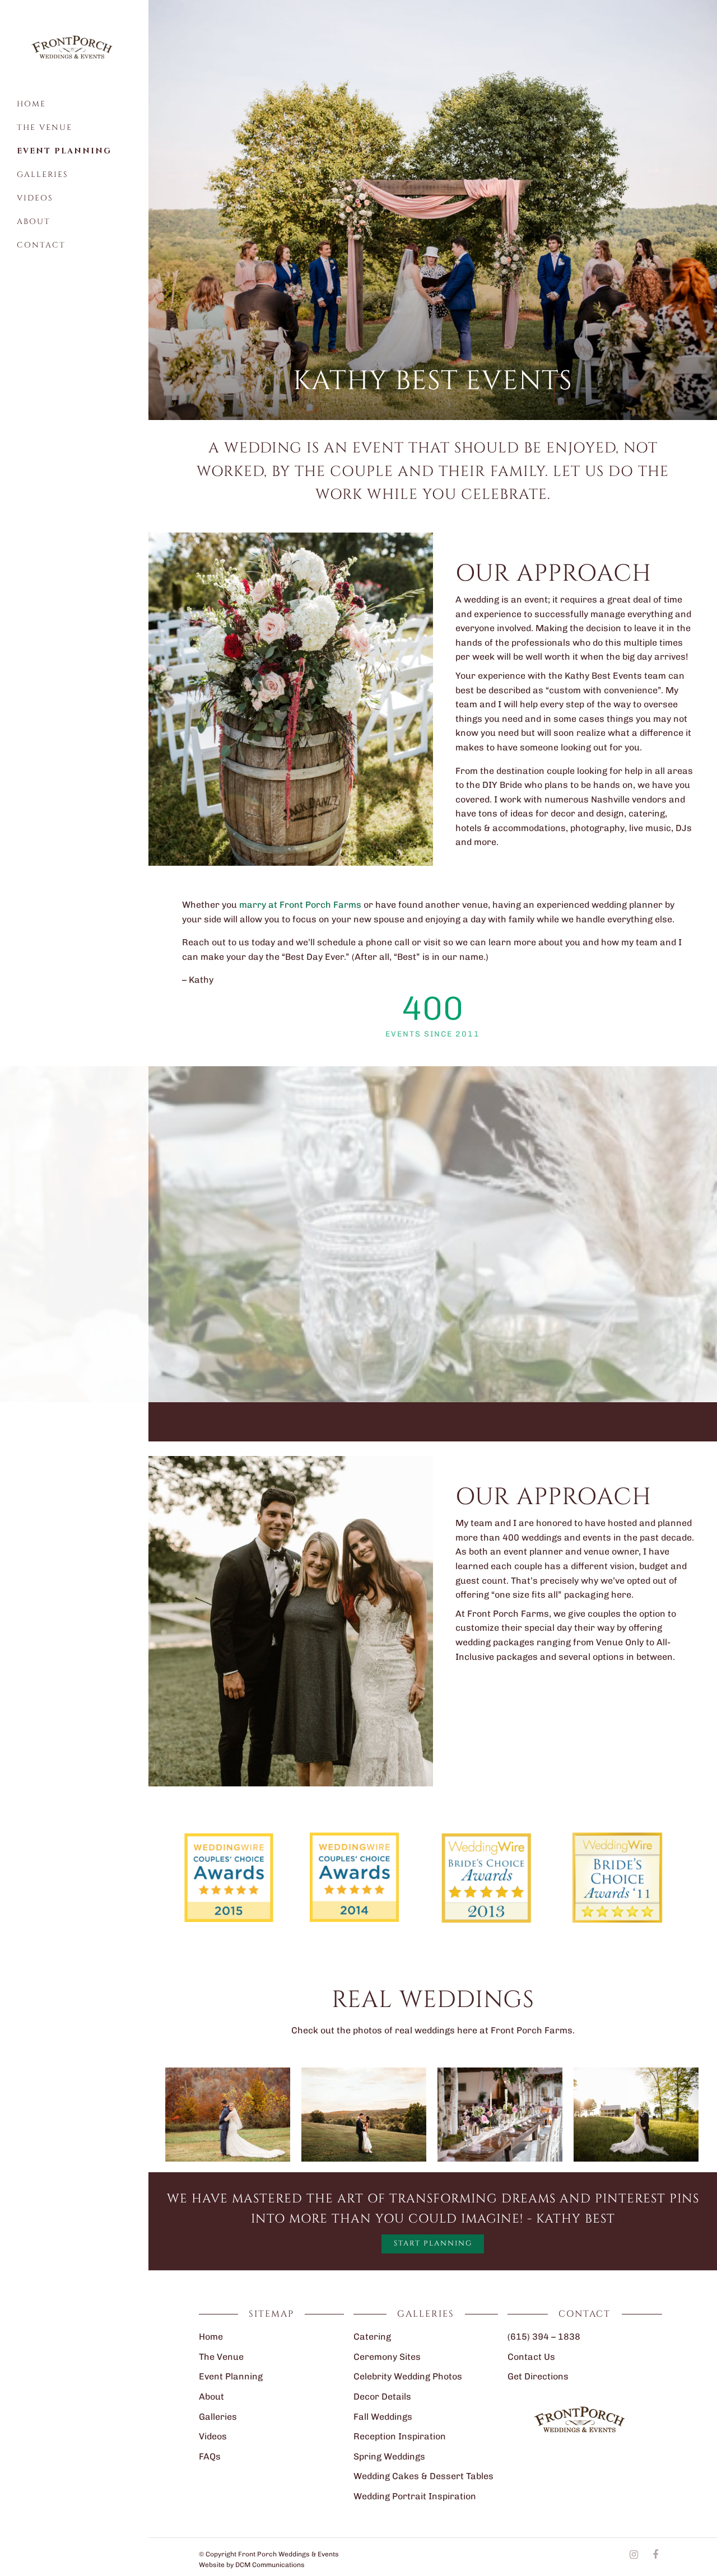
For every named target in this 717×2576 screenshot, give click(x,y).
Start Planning (433, 2243)
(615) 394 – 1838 (544, 2337)
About (34, 221)
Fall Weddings (383, 2417)
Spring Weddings (389, 2456)
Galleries (43, 174)
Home (31, 104)
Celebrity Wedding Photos (408, 2376)
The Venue (45, 127)
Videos (35, 198)
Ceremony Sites (387, 2357)
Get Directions (538, 2376)
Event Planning (64, 151)
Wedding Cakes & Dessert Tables (423, 2476)
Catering (372, 2337)
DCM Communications (270, 2565)
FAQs (210, 2456)
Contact (41, 245)
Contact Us (531, 2357)
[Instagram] (634, 2555)
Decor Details (382, 2397)
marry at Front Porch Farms (300, 905)
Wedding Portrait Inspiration (415, 2496)
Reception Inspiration (400, 2436)
